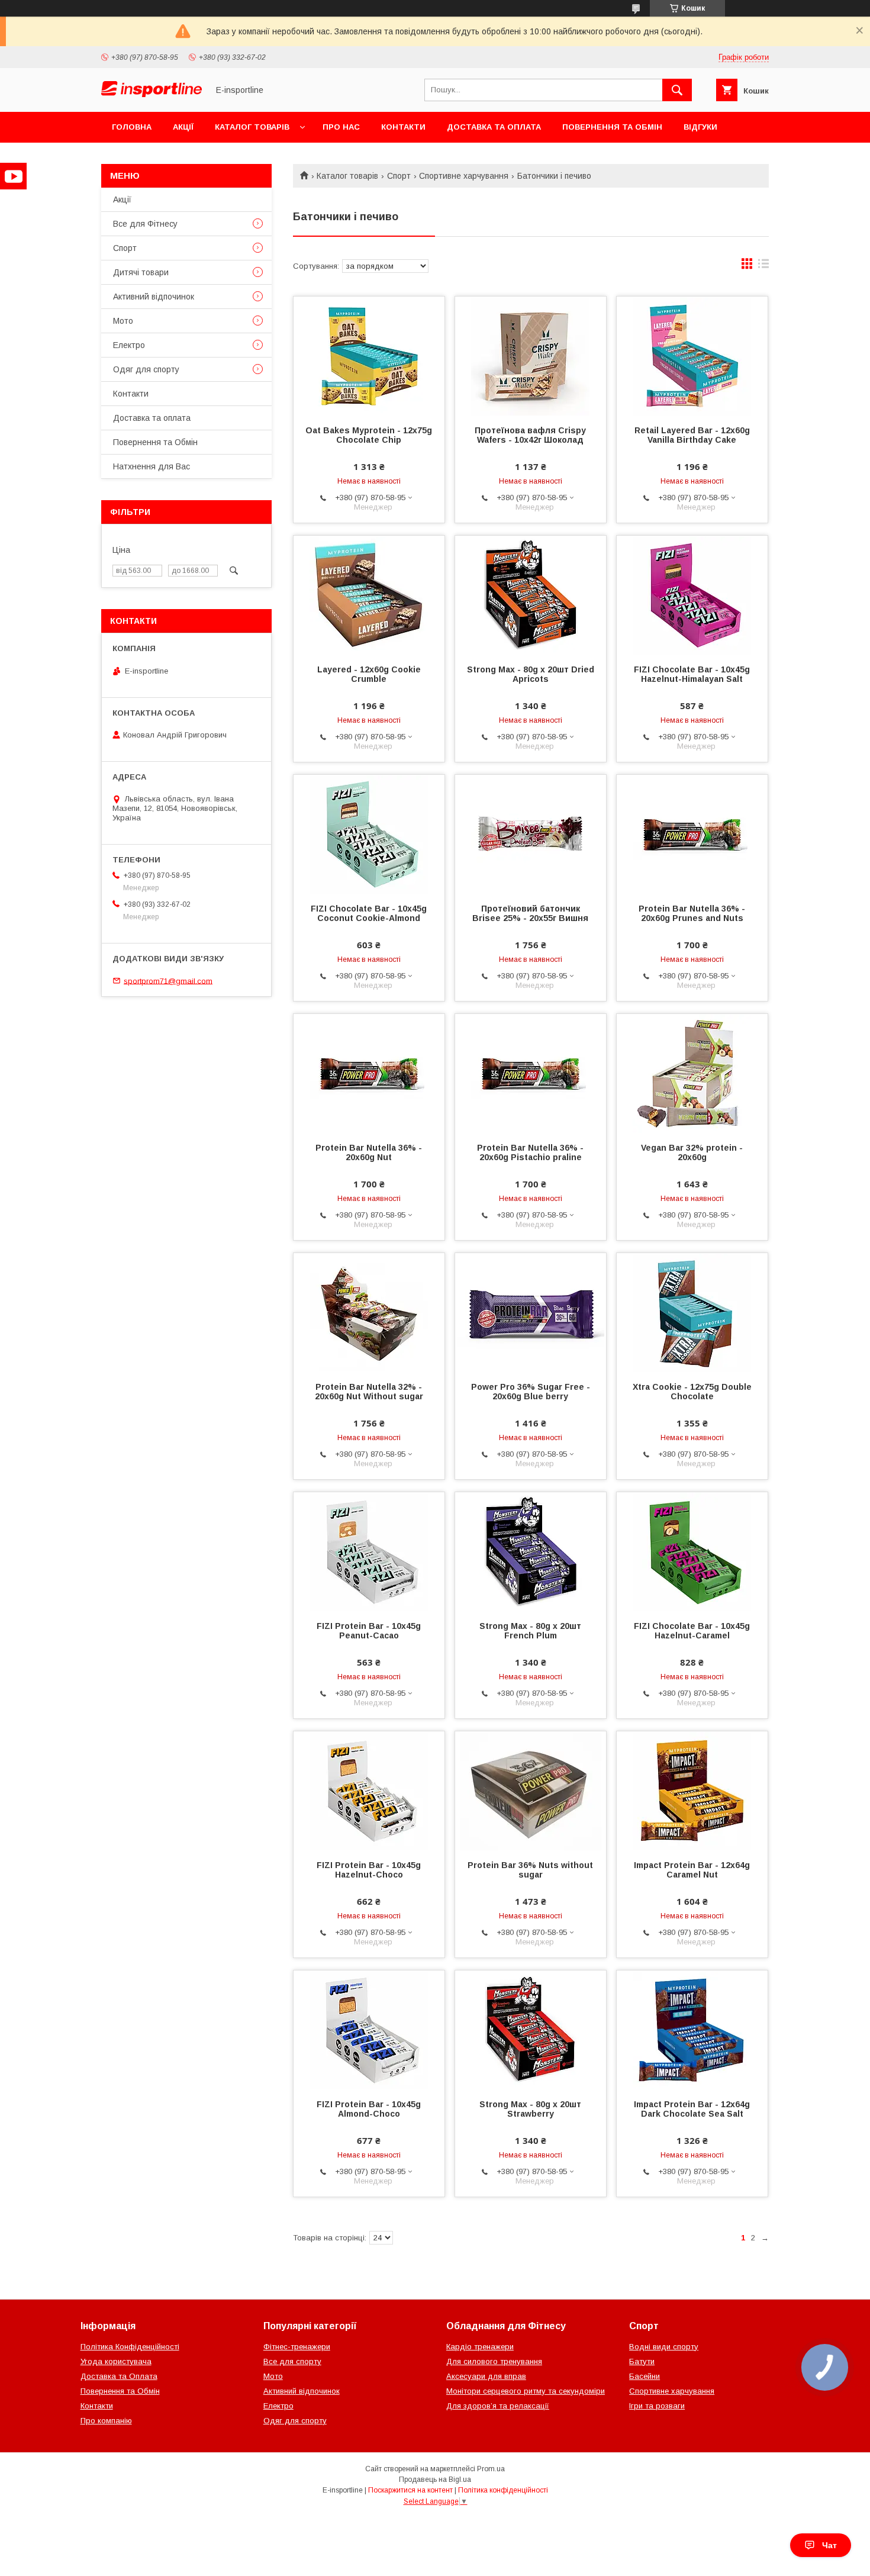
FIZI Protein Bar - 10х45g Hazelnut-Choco (369, 1870)
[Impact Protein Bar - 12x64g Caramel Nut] (692, 1791)
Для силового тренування (494, 2361)
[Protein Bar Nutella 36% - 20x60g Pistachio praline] (531, 1073)
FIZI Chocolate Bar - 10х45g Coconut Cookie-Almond (369, 913)
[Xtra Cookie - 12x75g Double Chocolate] (692, 1312)
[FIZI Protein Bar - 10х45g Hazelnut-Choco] (369, 1791)
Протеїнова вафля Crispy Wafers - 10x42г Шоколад (530, 435)
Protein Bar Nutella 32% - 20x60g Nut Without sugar (369, 1392)
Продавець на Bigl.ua (435, 2480)
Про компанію (106, 2421)
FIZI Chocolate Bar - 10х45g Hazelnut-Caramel (692, 1631)
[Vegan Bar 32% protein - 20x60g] (692, 1073)
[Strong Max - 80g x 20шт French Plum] (531, 1551)
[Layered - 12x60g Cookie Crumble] (369, 595)
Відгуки (700, 127)
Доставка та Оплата (119, 2376)
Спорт (399, 176)
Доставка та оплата (494, 127)
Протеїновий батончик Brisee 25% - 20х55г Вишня (530, 913)
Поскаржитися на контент (410, 2490)
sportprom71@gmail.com (168, 981)
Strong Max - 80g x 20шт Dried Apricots (531, 674)
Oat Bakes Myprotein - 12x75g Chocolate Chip (369, 435)
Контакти (403, 127)
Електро (129, 345)
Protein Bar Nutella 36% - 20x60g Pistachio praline (530, 1152)
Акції (183, 127)
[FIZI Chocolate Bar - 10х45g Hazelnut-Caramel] (692, 1551)
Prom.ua (491, 2469)
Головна (132, 127)
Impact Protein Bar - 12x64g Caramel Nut (692, 1870)
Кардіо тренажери (480, 2347)
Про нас (341, 127)
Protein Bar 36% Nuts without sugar (530, 1870)
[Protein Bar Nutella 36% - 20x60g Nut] (369, 1073)
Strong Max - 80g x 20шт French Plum (530, 1631)
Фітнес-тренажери (297, 2347)
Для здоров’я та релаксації (498, 2406)
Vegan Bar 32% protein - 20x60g (692, 1152)
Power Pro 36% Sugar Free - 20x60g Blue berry (531, 1392)
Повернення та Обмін (612, 127)
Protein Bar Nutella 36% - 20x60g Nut (369, 1152)
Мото (123, 321)
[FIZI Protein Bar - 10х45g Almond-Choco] (369, 2030)
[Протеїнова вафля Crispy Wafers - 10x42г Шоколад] (531, 356)
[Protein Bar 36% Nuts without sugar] (531, 1791)
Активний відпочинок (154, 297)
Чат (829, 2545)
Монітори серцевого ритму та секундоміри (526, 2391)
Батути (642, 2361)
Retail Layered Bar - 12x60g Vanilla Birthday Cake (692, 435)
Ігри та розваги (657, 2406)
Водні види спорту (664, 2347)
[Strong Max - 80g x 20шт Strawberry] (531, 2030)
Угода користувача (116, 2361)
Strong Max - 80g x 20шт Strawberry (530, 2109)
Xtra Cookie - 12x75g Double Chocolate (692, 1392)
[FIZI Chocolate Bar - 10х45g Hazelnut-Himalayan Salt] (692, 595)
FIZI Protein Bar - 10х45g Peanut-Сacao (369, 1631)
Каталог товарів (252, 127)
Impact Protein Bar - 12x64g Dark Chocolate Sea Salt (692, 2109)
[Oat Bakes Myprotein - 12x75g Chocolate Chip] (369, 356)
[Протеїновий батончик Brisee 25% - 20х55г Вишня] (531, 834)
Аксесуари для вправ (486, 2376)
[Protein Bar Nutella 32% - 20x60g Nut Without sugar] (369, 1312)
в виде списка (763, 266)
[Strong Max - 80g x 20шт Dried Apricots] (531, 595)
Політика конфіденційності (503, 2490)
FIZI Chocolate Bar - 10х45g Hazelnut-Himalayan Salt (692, 674)
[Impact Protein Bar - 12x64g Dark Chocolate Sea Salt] (692, 2030)
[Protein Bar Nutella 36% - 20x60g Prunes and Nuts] (692, 834)
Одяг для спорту (146, 369)
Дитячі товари (141, 272)
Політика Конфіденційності (130, 2347)
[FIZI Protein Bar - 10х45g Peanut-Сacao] (369, 1551)
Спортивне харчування (464, 176)
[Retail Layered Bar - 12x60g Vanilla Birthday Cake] (692, 356)
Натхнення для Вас (152, 466)
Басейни (645, 2376)
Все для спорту (292, 2361)
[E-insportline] (152, 94)
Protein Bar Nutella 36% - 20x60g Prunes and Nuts (692, 913)
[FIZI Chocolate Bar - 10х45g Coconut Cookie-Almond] (369, 834)
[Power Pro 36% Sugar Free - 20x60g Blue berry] (531, 1312)
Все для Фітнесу (145, 224)
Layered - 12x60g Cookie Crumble (369, 674)
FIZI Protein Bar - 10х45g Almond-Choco (369, 2109)
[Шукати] (677, 90)
